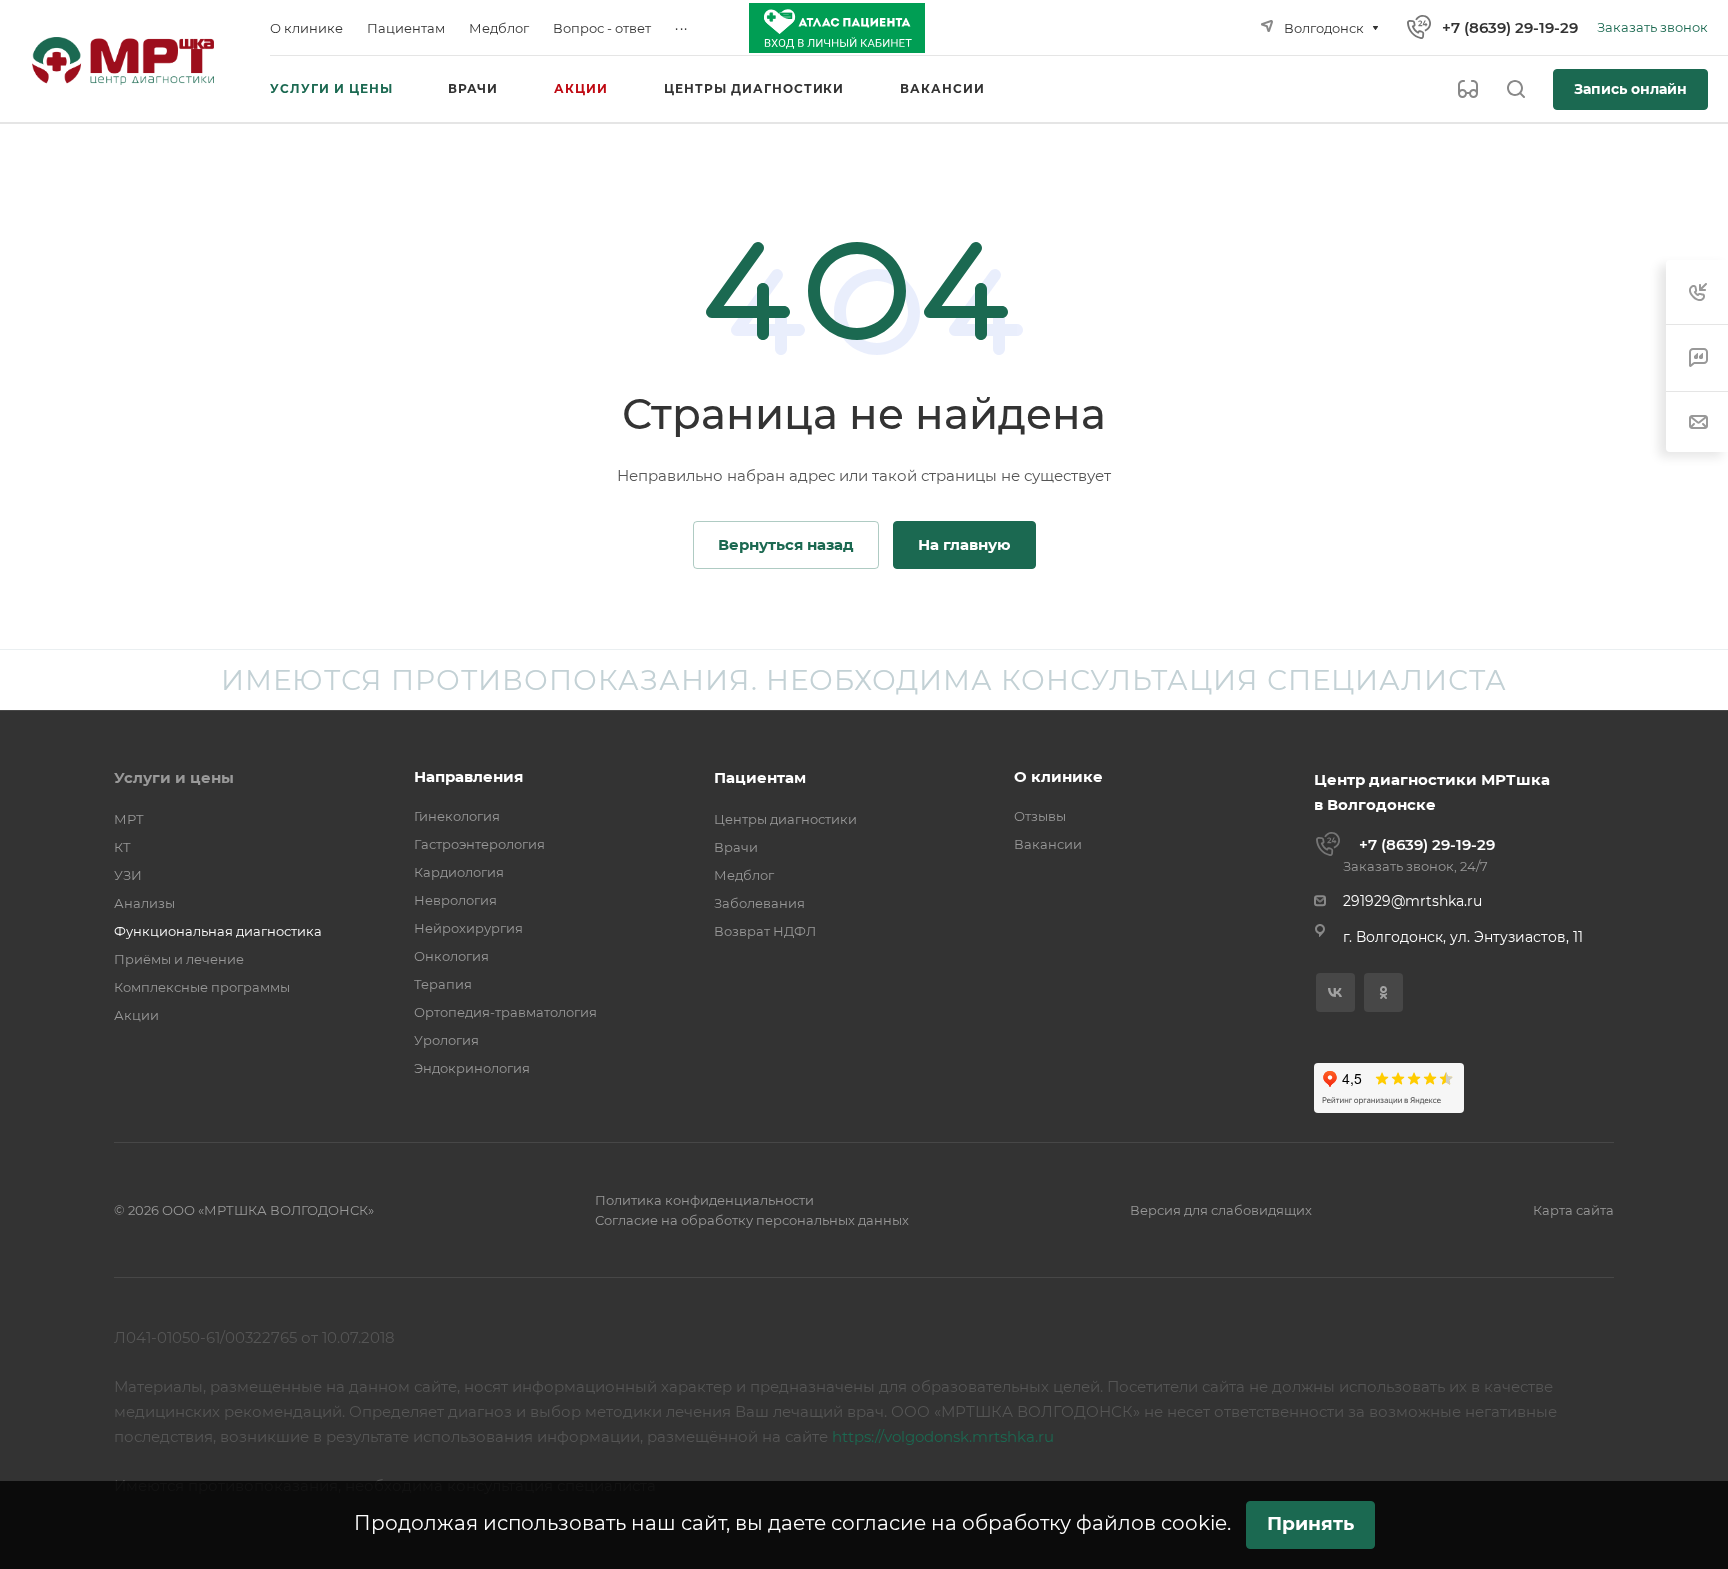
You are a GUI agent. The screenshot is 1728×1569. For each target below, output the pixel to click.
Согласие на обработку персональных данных (752, 1220)
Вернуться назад (786, 544)
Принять (1310, 1523)
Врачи (736, 847)
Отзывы (1040, 816)
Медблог (744, 875)
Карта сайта (1573, 1210)
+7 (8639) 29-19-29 (1510, 27)
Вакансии (1048, 844)
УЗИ (128, 875)
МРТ (129, 819)
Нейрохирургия (468, 928)
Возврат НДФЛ (765, 931)
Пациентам (760, 777)
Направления (468, 776)
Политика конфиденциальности (704, 1200)
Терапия (443, 984)
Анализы (144, 903)
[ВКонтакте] (1335, 992)
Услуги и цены (174, 777)
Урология (446, 1040)
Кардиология (459, 872)
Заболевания (759, 903)
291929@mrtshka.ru (1412, 901)
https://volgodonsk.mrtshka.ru (943, 1436)
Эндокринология (472, 1068)
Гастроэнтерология (479, 844)
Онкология (451, 956)
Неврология (455, 900)
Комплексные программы (202, 987)
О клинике (1058, 776)
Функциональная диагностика (218, 931)
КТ (122, 847)
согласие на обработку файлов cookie (1029, 1523)
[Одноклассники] (1383, 992)
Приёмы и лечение (179, 959)
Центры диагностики (785, 819)
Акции (136, 1015)
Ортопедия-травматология (505, 1012)
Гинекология (457, 816)
